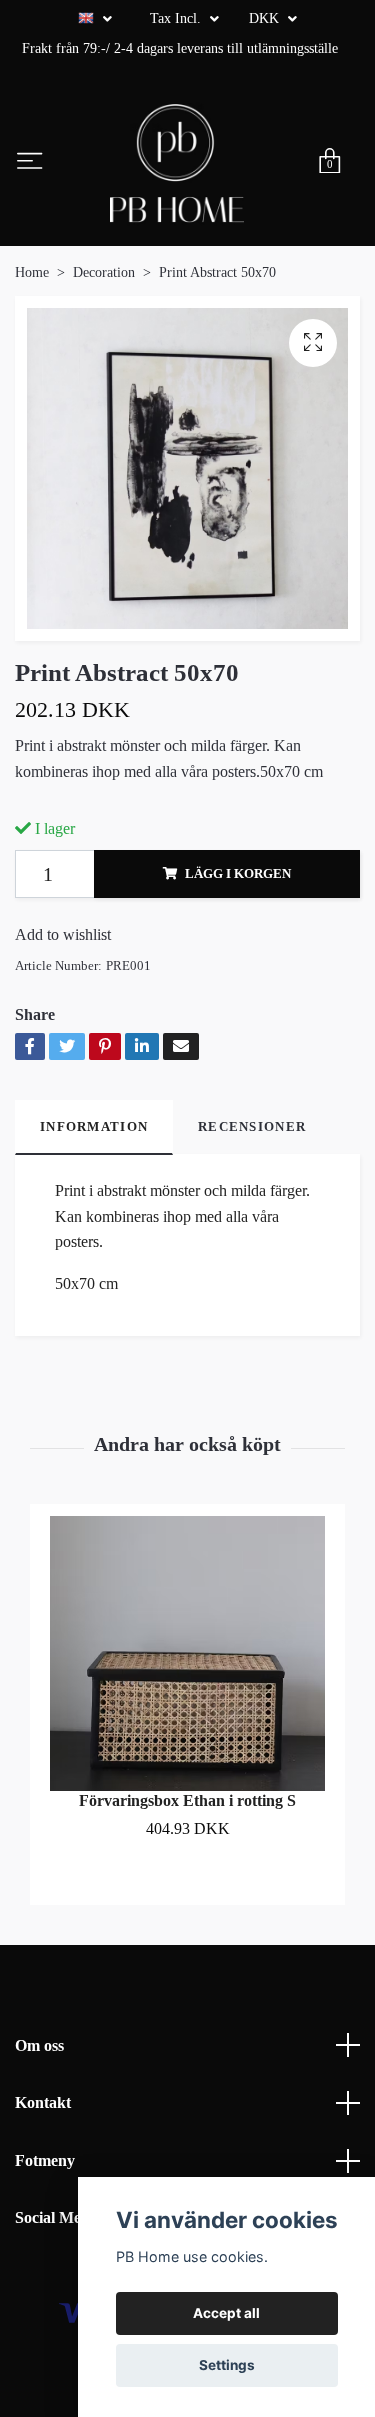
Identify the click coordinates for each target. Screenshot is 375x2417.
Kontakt (43, 2102)
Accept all (226, 2313)
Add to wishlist (63, 934)
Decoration (104, 272)
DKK (266, 18)
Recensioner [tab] (252, 1127)
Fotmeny (45, 2160)
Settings (227, 2365)
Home (32, 272)
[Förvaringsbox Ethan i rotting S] (187, 1653)
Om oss (39, 2045)
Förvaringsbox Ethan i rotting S (187, 1800)
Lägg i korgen (238, 874)
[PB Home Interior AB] (177, 163)
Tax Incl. (177, 18)
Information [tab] (94, 1127)
